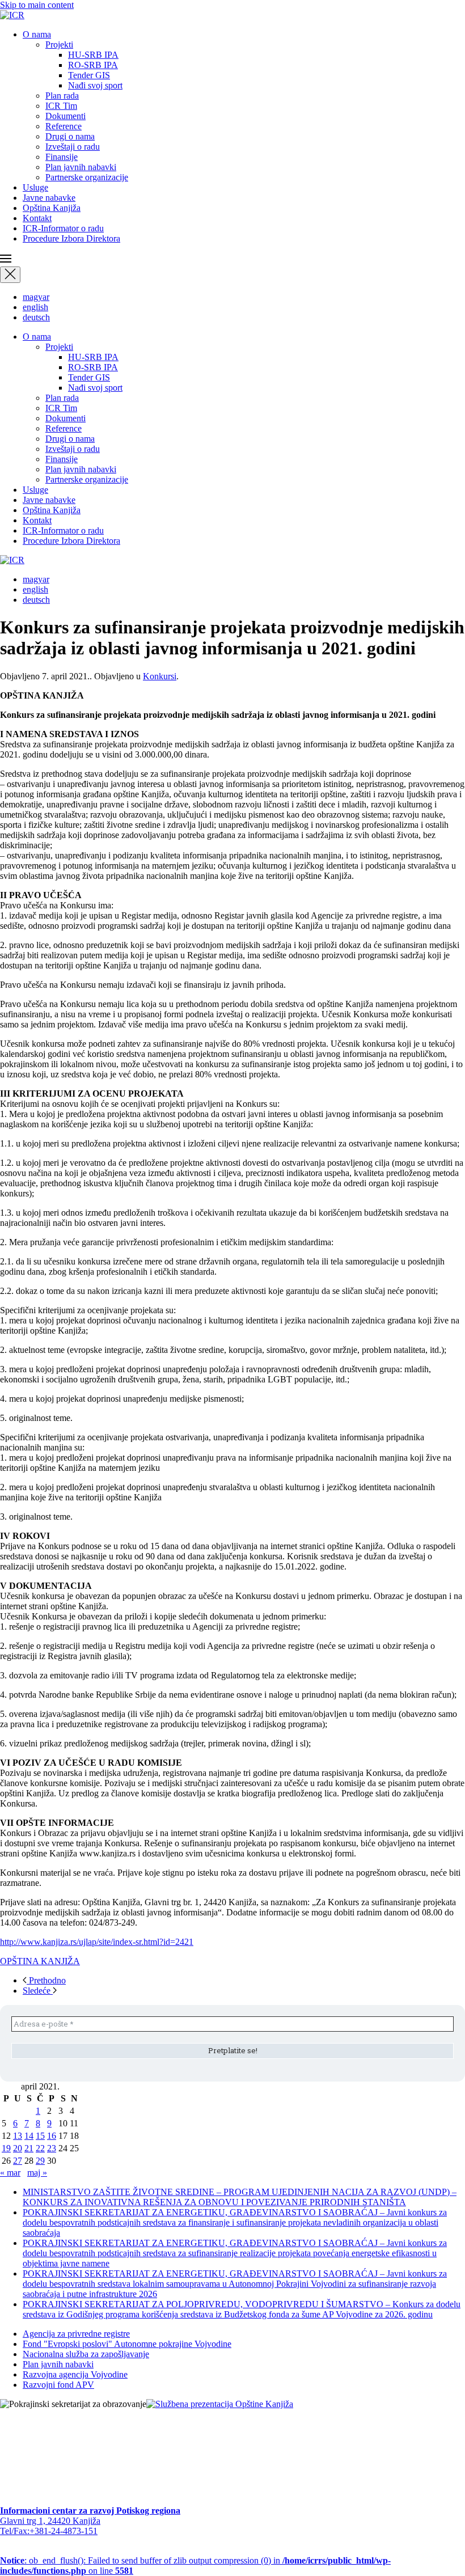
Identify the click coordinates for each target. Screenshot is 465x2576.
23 (52, 2148)
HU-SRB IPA (93, 55)
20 (18, 2148)
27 (18, 2161)
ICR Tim (61, 106)
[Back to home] (12, 15)
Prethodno (46, 1980)
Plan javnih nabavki (81, 167)
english (35, 307)
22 (40, 2148)
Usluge (35, 187)
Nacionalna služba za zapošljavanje (86, 2354)
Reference (64, 126)
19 (6, 2148)
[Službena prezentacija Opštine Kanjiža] (220, 2404)
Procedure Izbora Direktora (71, 238)
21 (29, 2148)
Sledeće (38, 1991)
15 (40, 2136)
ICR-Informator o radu (63, 228)
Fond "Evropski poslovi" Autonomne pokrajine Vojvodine (127, 2344)
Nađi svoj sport (95, 85)
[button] (232, 260)
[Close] (10, 275)
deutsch (36, 317)
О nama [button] (37, 34)
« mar (10, 2173)
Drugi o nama (70, 136)
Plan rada (62, 96)
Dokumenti (65, 116)
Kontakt (37, 218)
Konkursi (160, 676)
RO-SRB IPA (93, 65)
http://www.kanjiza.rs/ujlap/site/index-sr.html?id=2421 (97, 1942)
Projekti (59, 45)
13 (18, 2136)
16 (52, 2136)
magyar (36, 297)
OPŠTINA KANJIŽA (40, 1961)
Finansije (62, 157)
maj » (37, 2173)
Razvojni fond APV (58, 2385)
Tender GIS (89, 75)
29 (40, 2161)
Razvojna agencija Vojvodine (75, 2374)
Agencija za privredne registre (76, 2334)
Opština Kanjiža (52, 208)
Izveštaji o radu (73, 147)
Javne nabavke (49, 198)
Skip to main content (37, 5)
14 (29, 2136)
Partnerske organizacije (87, 177)
